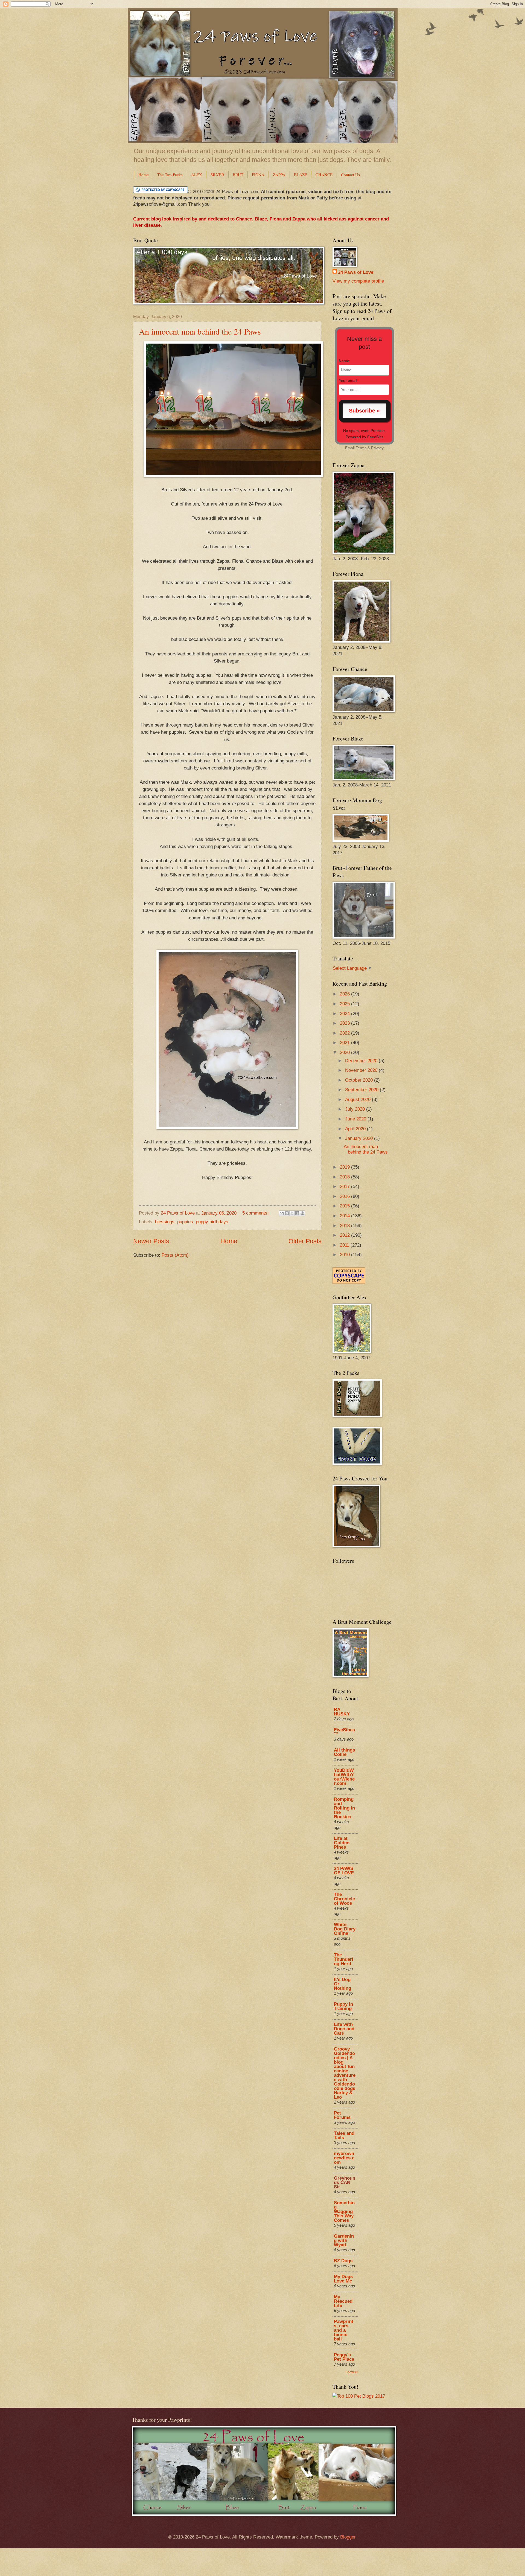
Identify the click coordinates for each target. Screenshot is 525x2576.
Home (144, 175)
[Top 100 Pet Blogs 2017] (359, 2396)
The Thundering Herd (344, 1959)
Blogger (348, 2537)
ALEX (197, 175)
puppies (185, 1222)
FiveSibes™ (344, 1732)
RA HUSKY (342, 1712)
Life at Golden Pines (342, 1843)
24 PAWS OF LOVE (344, 1871)
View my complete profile (358, 281)
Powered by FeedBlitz (364, 437)
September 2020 (362, 1090)
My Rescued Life (343, 2301)
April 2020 (356, 1129)
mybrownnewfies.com (344, 2158)
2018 (345, 1177)
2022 (345, 1033)
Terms (361, 448)
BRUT (238, 175)
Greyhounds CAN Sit (345, 2183)
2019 (345, 1167)
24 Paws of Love (356, 272)
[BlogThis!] (287, 1213)
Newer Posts (151, 1241)
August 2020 (358, 1100)
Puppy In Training (343, 2006)
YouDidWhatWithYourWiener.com (344, 1777)
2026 (345, 994)
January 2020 (360, 1138)
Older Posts (305, 1241)
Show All (352, 2372)
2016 (345, 1196)
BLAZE (301, 175)
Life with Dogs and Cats (344, 2029)
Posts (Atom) (175, 1255)
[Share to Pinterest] (302, 1213)
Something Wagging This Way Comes (344, 2211)
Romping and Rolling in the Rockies (344, 1808)
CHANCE (324, 175)
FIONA (258, 175)
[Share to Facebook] (297, 1213)
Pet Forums (342, 2115)
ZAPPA (279, 175)
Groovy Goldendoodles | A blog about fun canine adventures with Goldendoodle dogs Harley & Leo (345, 2073)
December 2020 (362, 1061)
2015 (345, 1206)
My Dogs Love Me (343, 2279)
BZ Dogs (343, 2261)
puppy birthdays (212, 1222)
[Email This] (282, 1213)
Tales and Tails (344, 2135)
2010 (345, 1255)
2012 (345, 1235)
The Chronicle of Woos (344, 1899)
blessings (165, 1222)
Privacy (377, 448)
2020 (345, 1052)
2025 (345, 1004)
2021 (345, 1043)
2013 (345, 1226)
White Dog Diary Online (345, 1929)
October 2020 (360, 1080)
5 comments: (256, 1213)
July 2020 (356, 1109)
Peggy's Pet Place (344, 2357)
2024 (345, 1014)
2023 (345, 1023)
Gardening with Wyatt (344, 2240)
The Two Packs (170, 175)
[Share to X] (292, 1213)
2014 (345, 1216)
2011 (345, 1245)
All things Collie (344, 1752)
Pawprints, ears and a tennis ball (344, 2330)
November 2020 (362, 1070)
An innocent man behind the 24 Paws (200, 331)
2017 (345, 1187)
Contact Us (350, 175)
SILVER (217, 175)
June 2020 (356, 1119)
